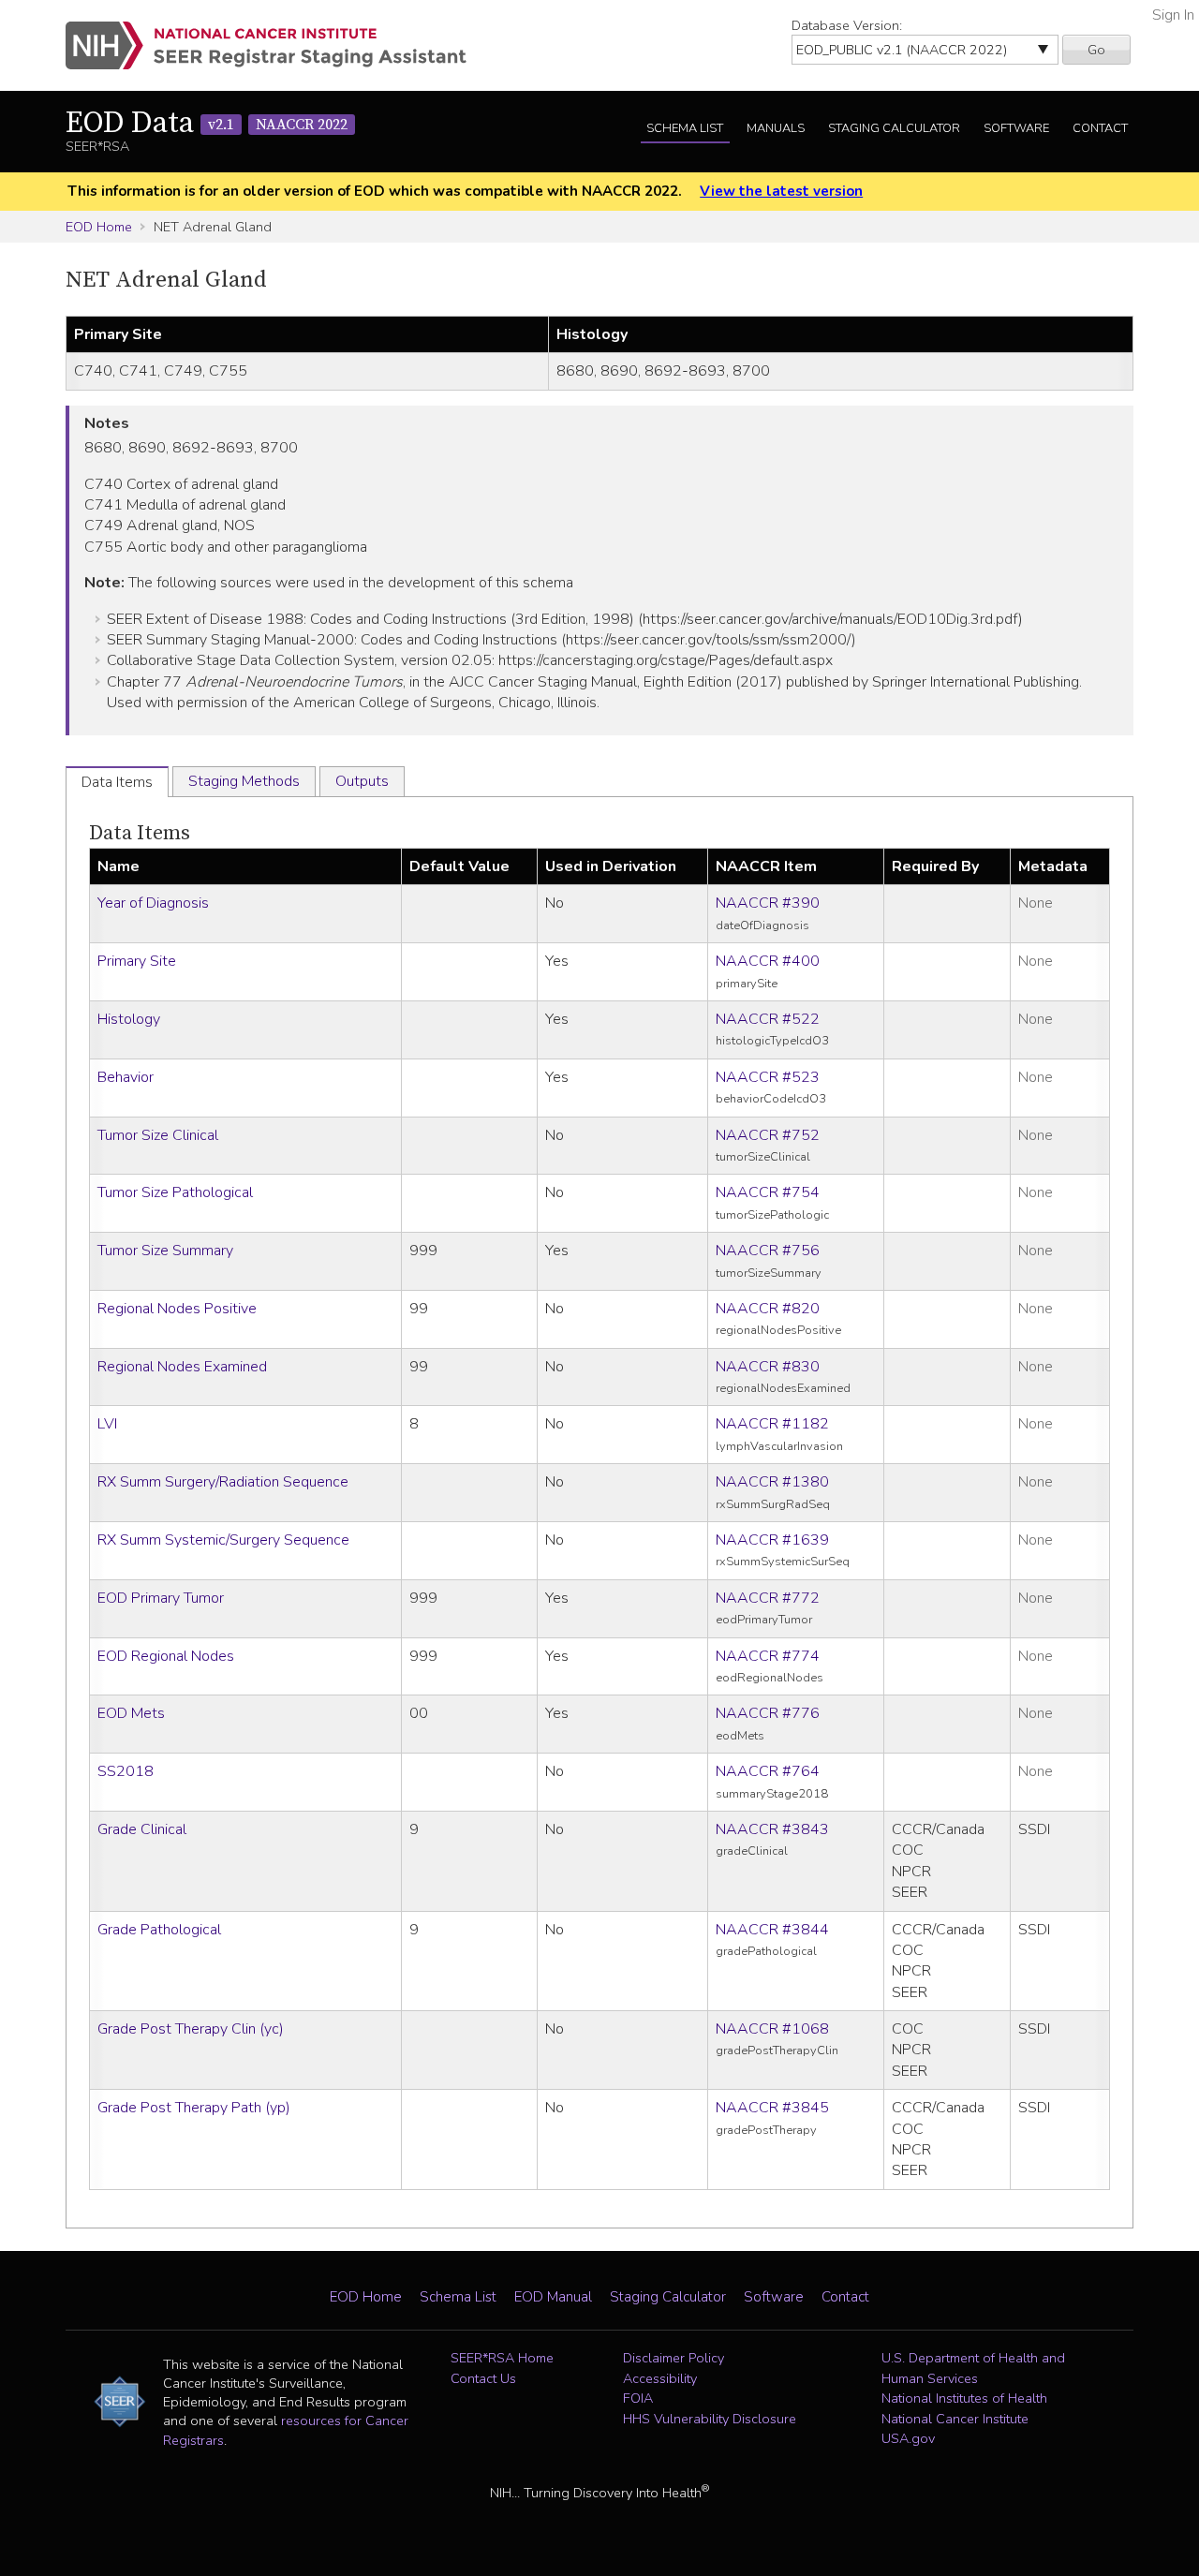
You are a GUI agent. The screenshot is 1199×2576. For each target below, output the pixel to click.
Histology (129, 1019)
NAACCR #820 (768, 1309)
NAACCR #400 (768, 961)
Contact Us (483, 2378)
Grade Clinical (142, 1829)
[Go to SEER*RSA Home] (277, 45)
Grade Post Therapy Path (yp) (194, 2108)
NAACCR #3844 (772, 1930)
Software (1016, 128)
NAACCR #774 (768, 1656)
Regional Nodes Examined (182, 1367)
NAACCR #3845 (772, 2108)
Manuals (776, 128)
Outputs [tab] (362, 781)
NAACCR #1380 (772, 1482)
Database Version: (847, 25)
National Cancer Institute (955, 2419)
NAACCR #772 (768, 1598)
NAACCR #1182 (772, 1424)
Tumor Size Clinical (158, 1135)
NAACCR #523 (768, 1077)
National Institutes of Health (964, 2398)
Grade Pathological (159, 1930)
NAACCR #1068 (772, 2029)
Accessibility (660, 2378)
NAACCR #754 (768, 1192)
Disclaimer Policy (674, 2358)
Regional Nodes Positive (177, 1309)
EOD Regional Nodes (166, 1656)
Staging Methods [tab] (244, 781)
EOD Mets (131, 1713)
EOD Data (207, 124)
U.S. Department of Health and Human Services (973, 2368)
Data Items (140, 833)
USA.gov (908, 2438)
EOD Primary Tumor (161, 1598)
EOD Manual (553, 2297)
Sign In (1173, 15)
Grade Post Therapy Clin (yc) (191, 2029)
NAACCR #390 (768, 903)
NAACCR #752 (768, 1135)
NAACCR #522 (768, 1019)
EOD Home (99, 227)
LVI (107, 1424)
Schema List (685, 128)
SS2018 (126, 1771)
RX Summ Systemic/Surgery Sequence (223, 1540)
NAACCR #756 (768, 1251)
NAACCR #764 (768, 1771)
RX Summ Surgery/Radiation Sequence (223, 1482)
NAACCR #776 (768, 1713)
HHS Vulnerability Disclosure (710, 2419)
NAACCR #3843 (772, 1829)
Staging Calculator (894, 128)
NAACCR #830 (768, 1367)
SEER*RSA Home (502, 2358)
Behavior (126, 1077)
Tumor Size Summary (165, 1251)
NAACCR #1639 (772, 1540)
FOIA (638, 2398)
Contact (1100, 128)
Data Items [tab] (117, 782)
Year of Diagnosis (153, 903)
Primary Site (137, 961)
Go (1096, 50)
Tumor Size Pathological (175, 1192)
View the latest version (781, 191)
